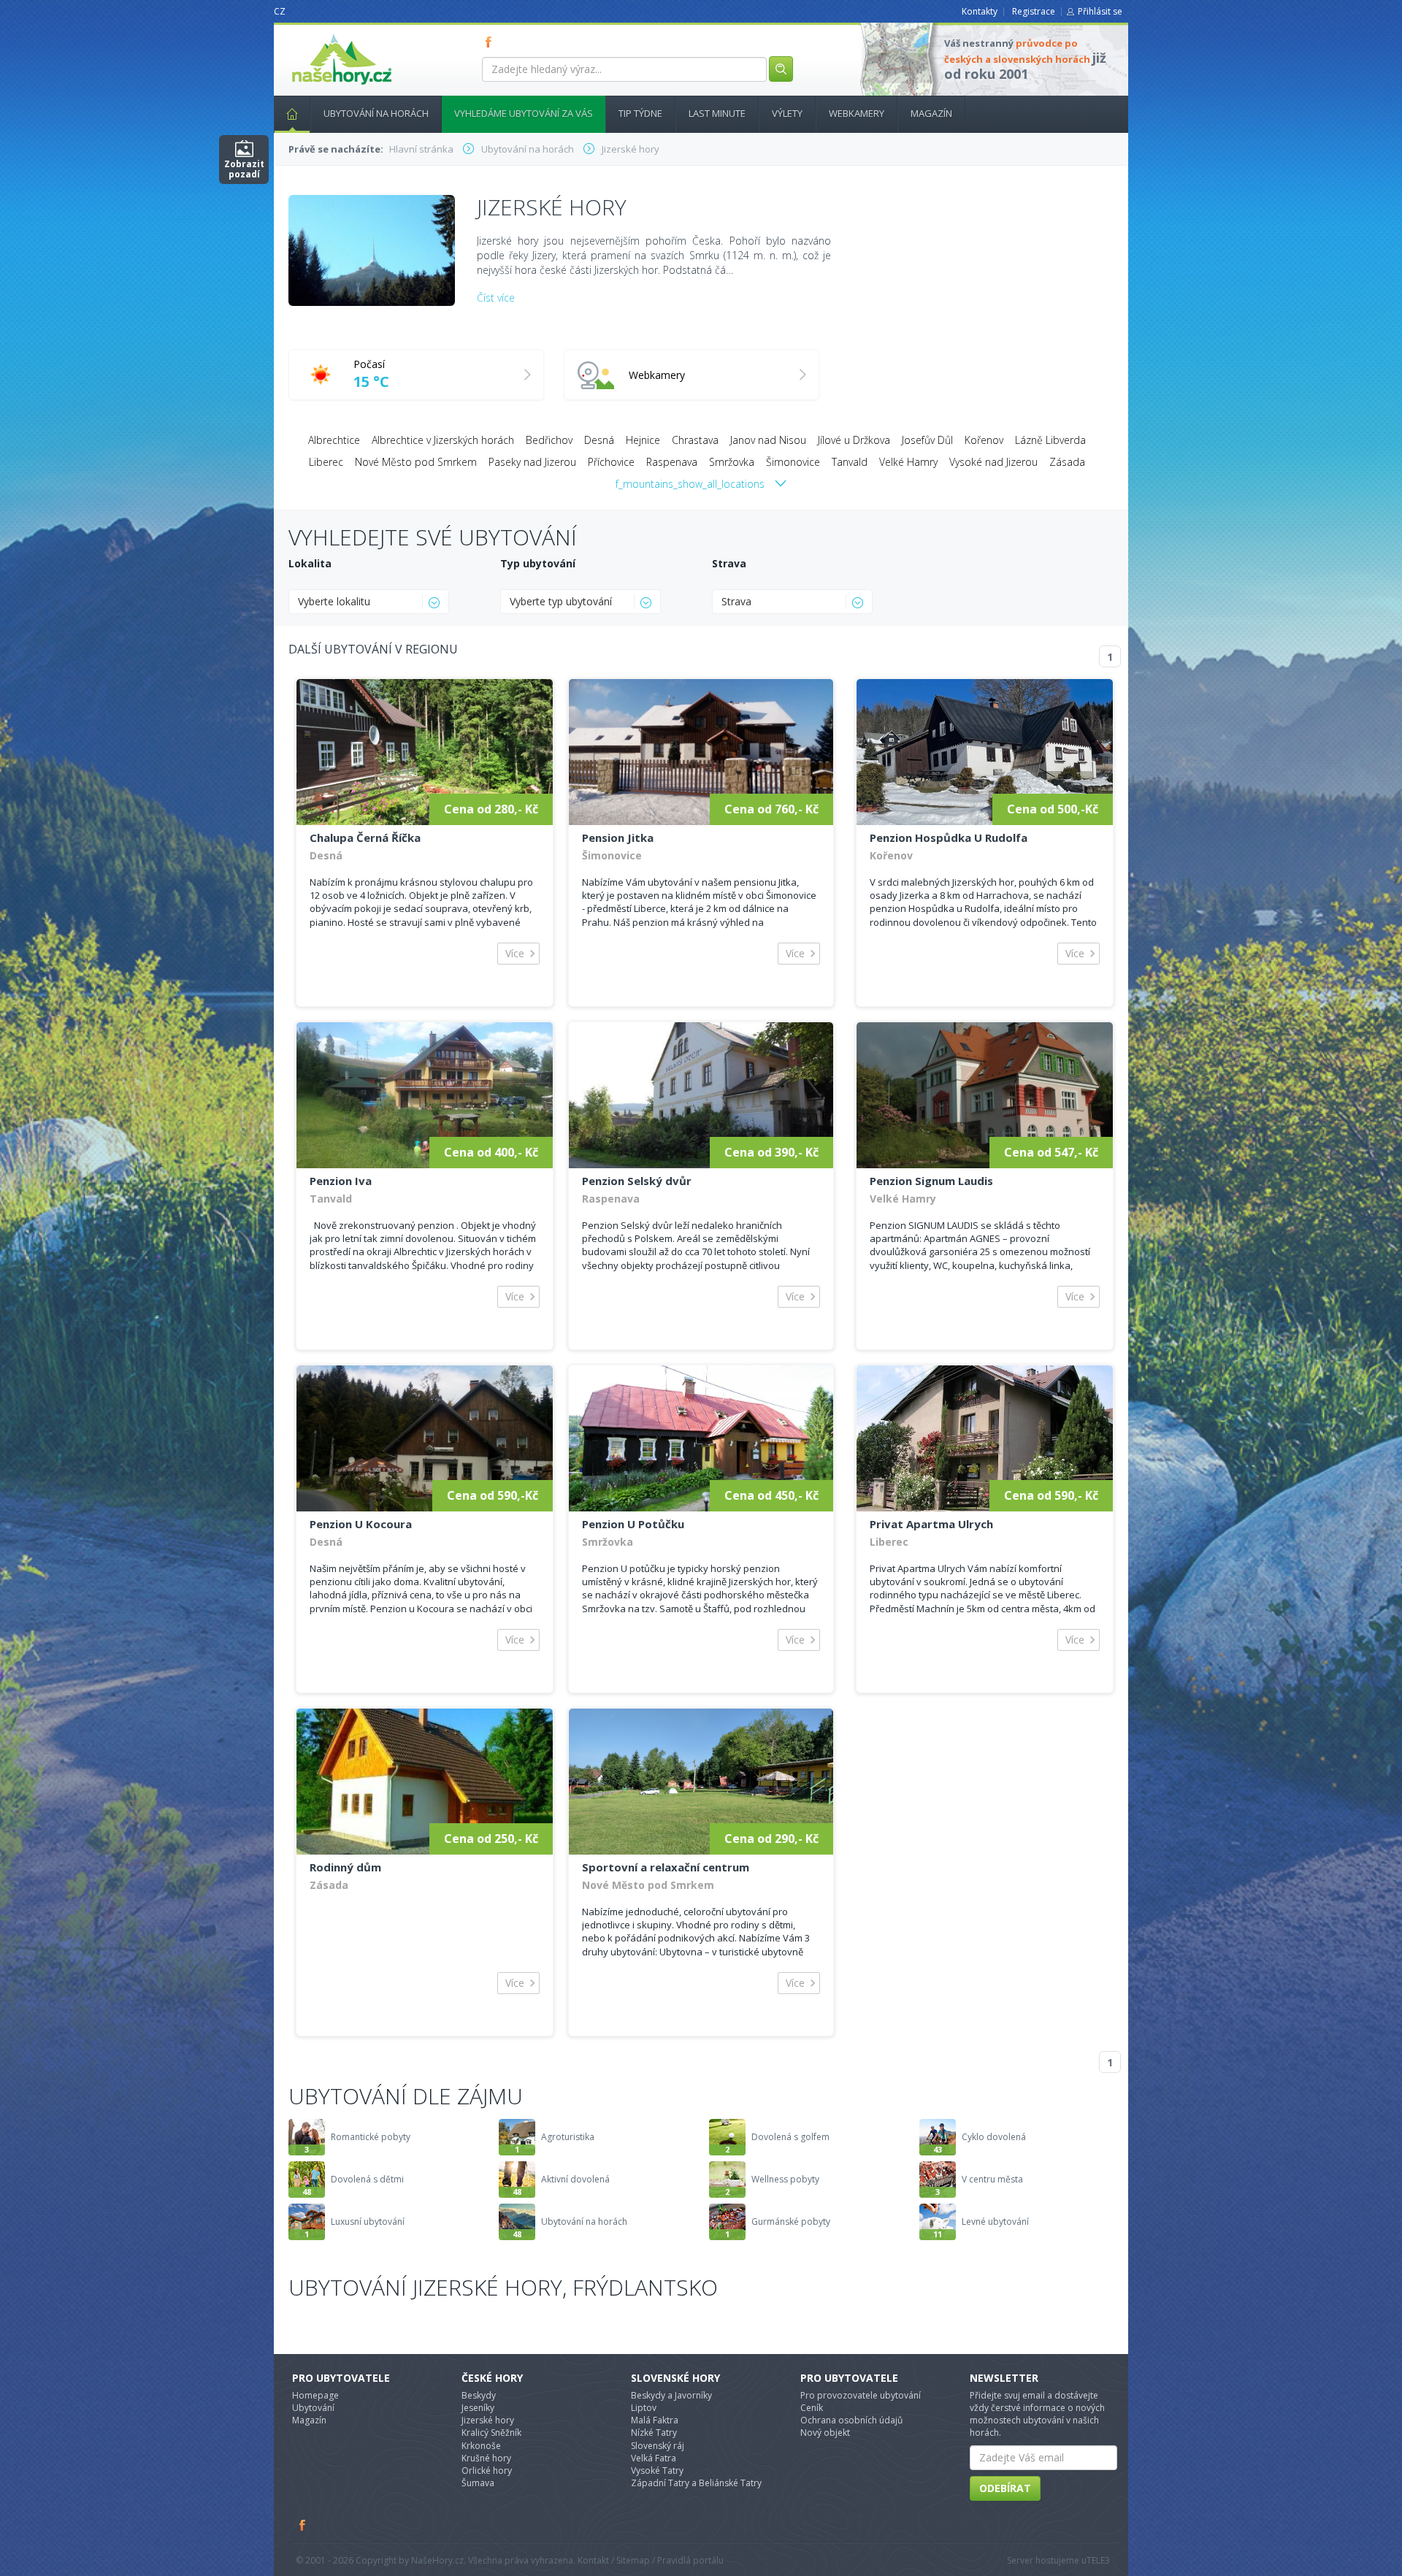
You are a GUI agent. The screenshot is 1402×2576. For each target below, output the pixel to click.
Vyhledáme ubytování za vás (524, 113)
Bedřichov (549, 440)
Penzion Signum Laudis (931, 1181)
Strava (729, 563)
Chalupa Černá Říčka (365, 837)
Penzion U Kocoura (361, 1524)
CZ (280, 11)
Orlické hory (487, 2470)
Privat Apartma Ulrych (931, 1524)
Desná (599, 440)
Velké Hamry (908, 462)
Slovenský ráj (658, 2446)
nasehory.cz (315, 34)
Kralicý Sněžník (491, 2433)
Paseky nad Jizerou (532, 462)
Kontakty (980, 11)
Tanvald (850, 462)
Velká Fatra (654, 2458)
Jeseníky (478, 2408)
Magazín (931, 113)
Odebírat (1005, 2488)
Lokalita (310, 563)
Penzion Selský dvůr (637, 1181)
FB (491, 42)
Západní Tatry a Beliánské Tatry (696, 2483)
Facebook (303, 2525)
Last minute (717, 113)
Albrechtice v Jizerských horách (443, 440)
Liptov (644, 2408)
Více (515, 953)
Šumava (478, 2483)
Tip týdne (640, 113)
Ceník (812, 2408)
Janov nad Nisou (768, 440)
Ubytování (313, 2408)
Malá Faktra (655, 2420)
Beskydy (479, 2395)
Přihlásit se (1100, 11)
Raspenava (672, 462)
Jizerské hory (488, 2420)
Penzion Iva (341, 1181)
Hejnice (643, 440)
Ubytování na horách (376, 113)
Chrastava (695, 440)
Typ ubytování (538, 563)
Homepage (315, 2395)
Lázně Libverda (1050, 440)
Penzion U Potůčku (633, 1524)
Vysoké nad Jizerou (993, 462)
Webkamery (857, 113)
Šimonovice (793, 462)
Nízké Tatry (654, 2433)
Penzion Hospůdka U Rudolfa (949, 837)
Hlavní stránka (292, 114)
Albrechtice (334, 440)
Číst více (496, 298)
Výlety (787, 113)
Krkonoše (481, 2446)
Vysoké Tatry (657, 2470)
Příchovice (611, 462)
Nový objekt (825, 2433)
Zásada (1067, 462)
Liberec (326, 462)
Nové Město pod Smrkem (416, 462)
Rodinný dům (345, 1867)
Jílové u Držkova (854, 440)
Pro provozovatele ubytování (861, 2395)
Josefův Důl (927, 440)
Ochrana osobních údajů (851, 2420)
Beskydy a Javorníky (671, 2395)
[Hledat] (781, 69)
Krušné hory (486, 2458)
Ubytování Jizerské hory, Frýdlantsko (503, 2287)
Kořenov (984, 440)
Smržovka (732, 462)
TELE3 (1098, 2560)
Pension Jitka (618, 837)
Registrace (1034, 11)
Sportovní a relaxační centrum (666, 1867)
